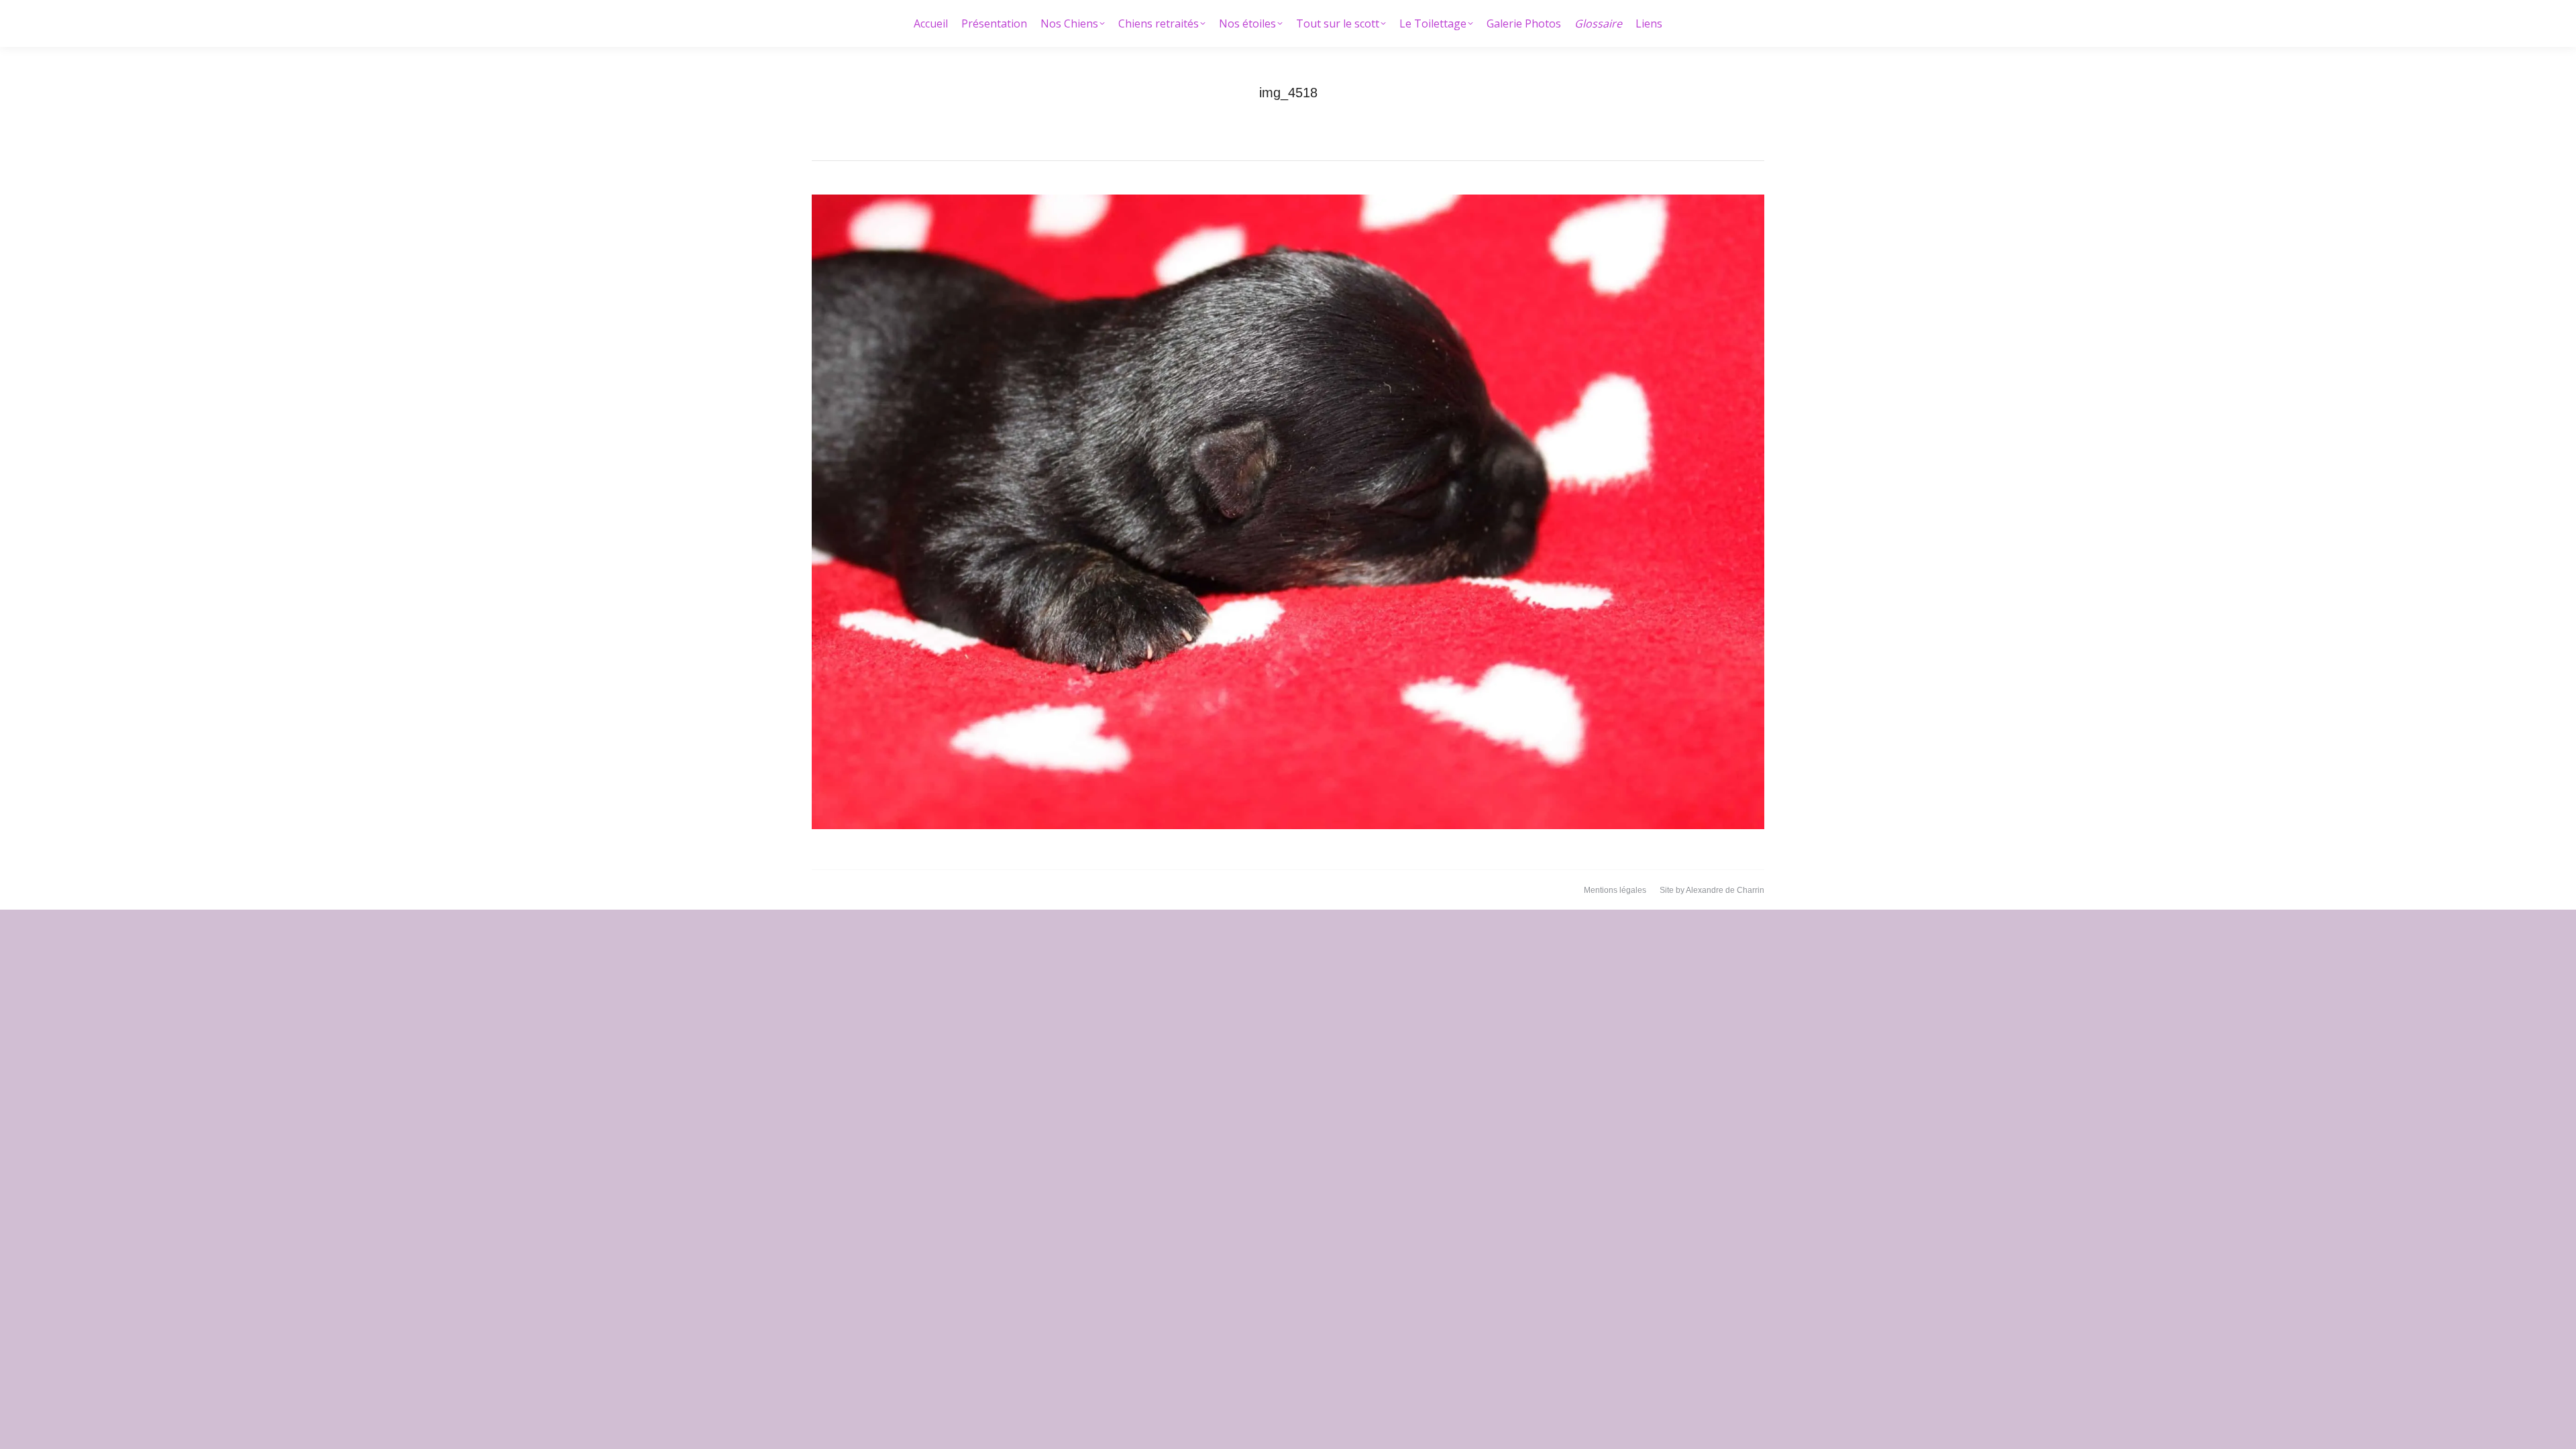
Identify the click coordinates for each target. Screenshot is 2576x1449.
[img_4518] (1288, 512)
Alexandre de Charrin (1725, 890)
